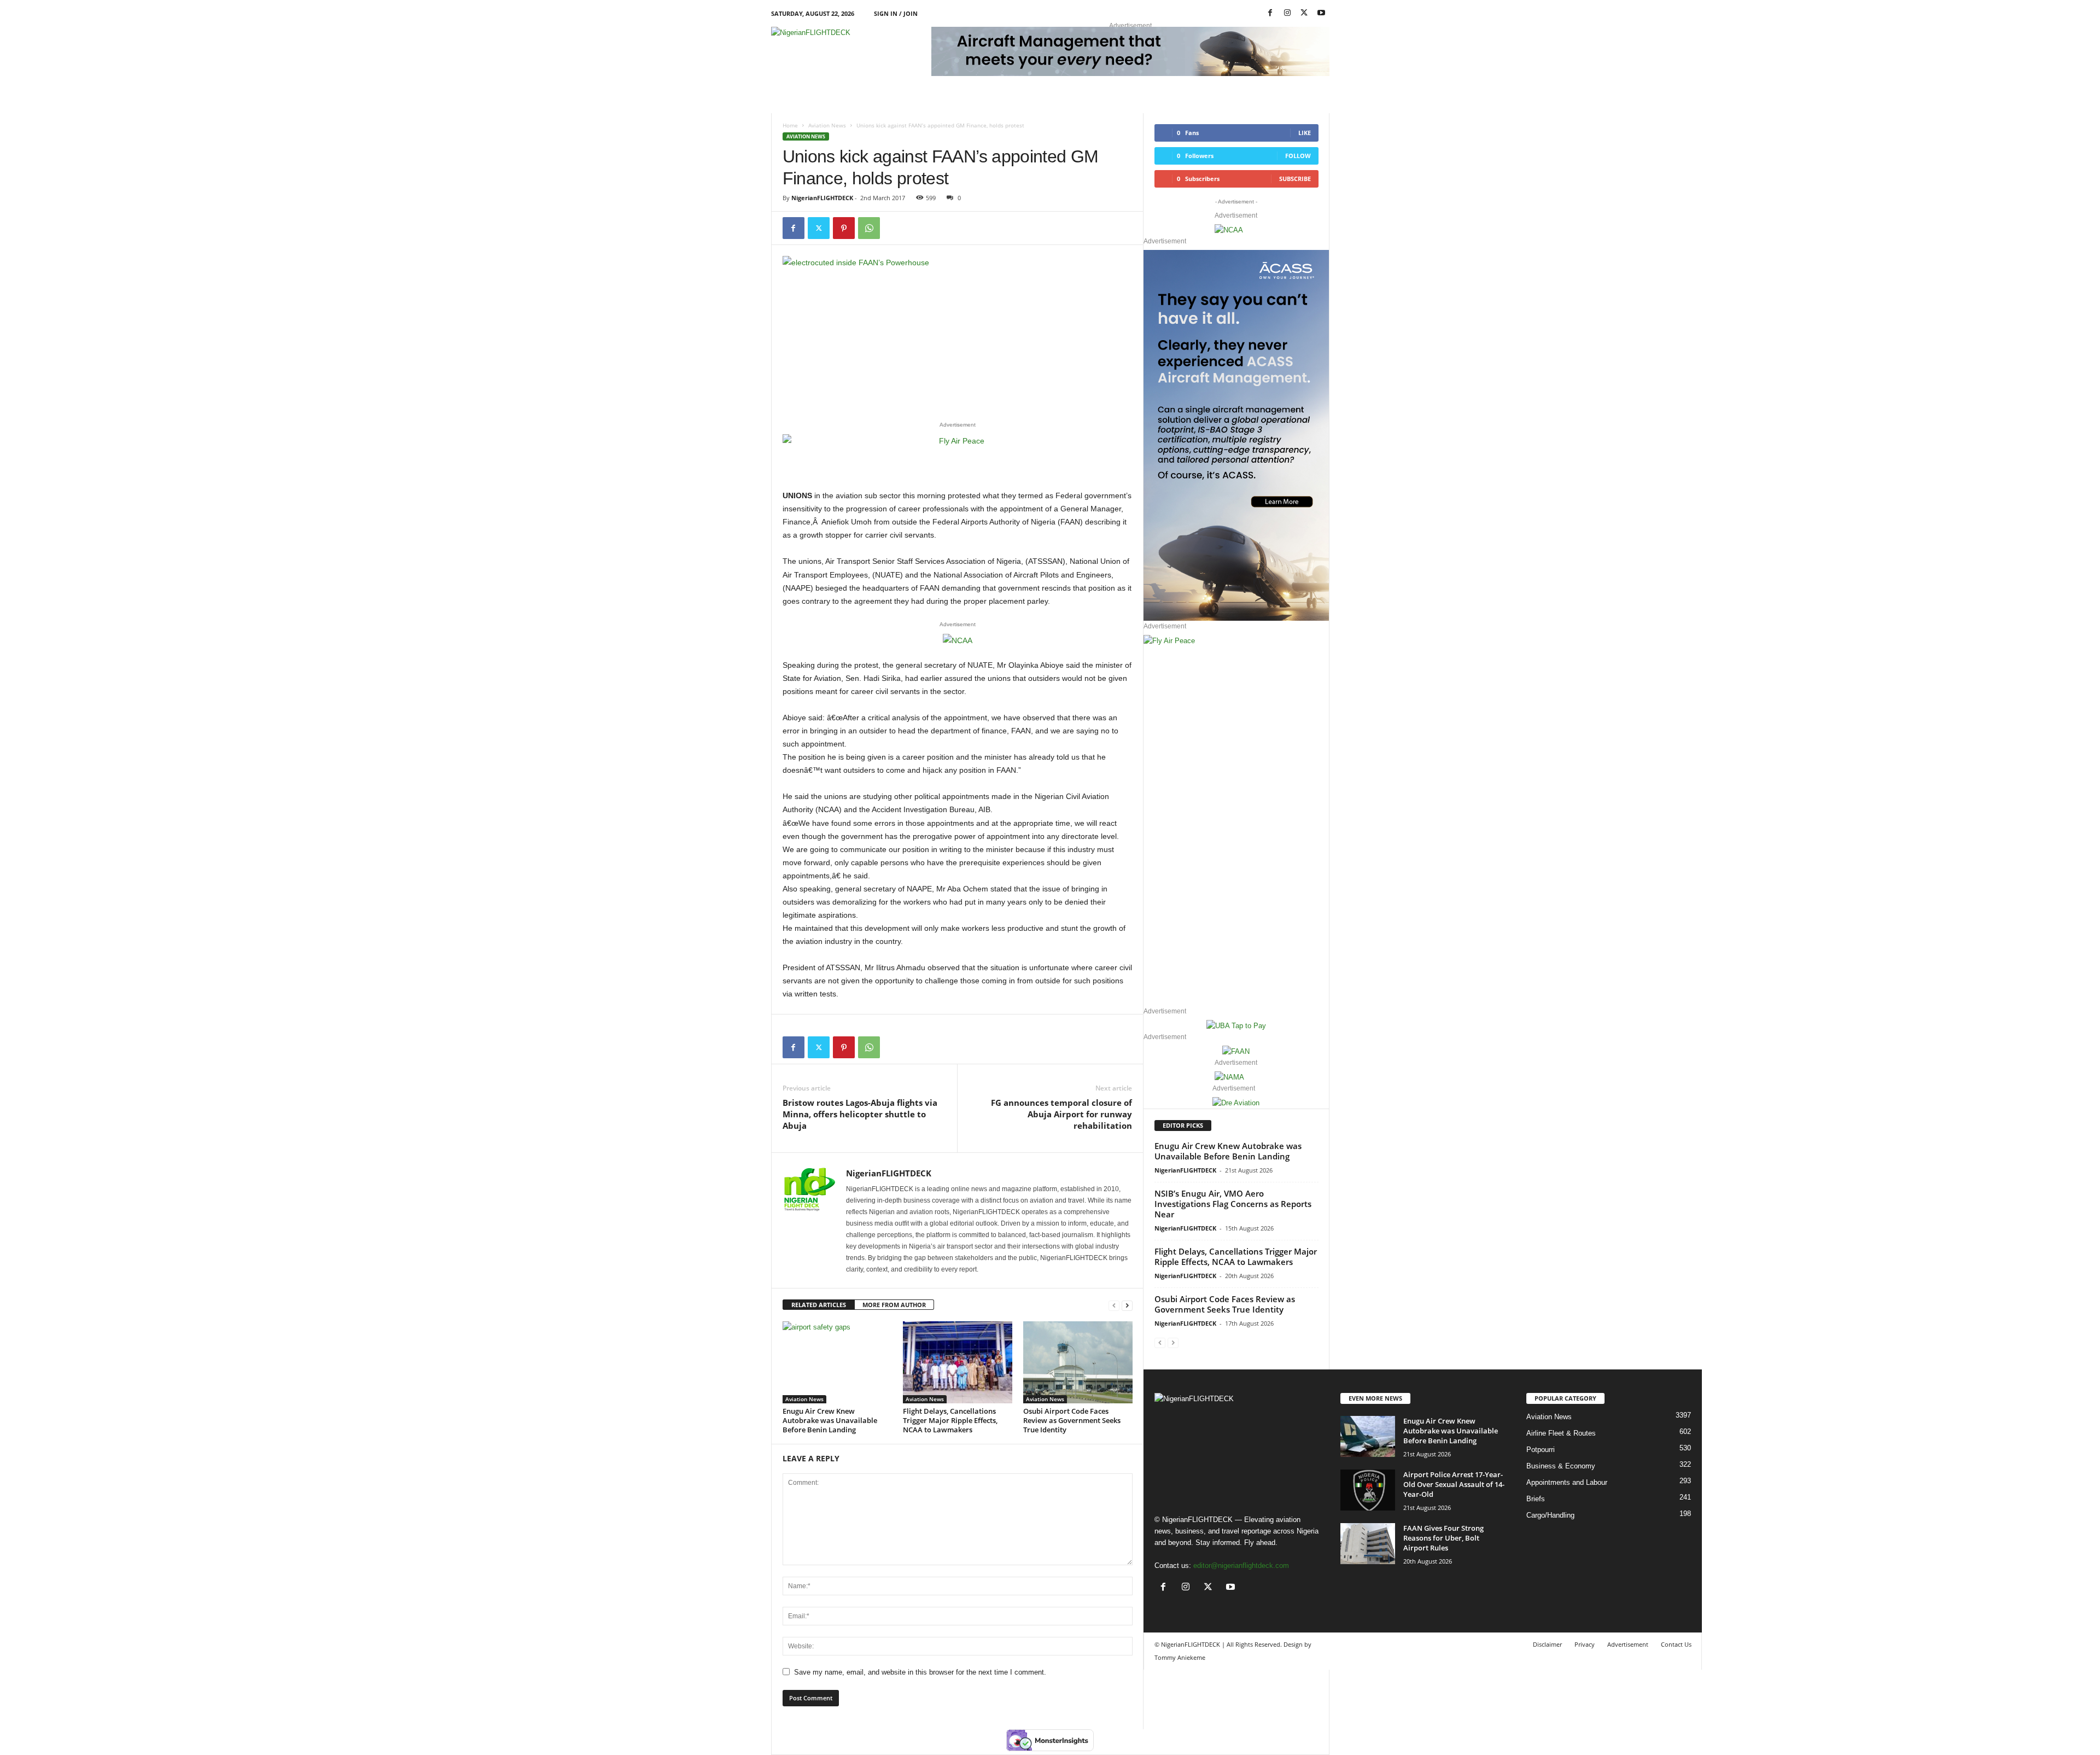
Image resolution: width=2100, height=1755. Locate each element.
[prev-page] (1114, 1305)
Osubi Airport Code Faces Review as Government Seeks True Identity (1072, 1420)
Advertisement (1628, 1644)
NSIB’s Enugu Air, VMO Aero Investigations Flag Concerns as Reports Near (1233, 1204)
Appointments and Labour (1567, 1482)
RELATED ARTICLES (819, 1305)
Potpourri (1541, 1450)
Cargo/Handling (1550, 1515)
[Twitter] (819, 228)
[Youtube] (1321, 13)
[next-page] (1127, 1305)
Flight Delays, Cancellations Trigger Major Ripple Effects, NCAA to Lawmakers (950, 1420)
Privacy (1585, 1644)
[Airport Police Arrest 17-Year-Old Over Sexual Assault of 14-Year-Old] (1368, 1490)
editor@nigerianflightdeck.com (1241, 1565)
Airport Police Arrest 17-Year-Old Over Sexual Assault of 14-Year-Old (1454, 1484)
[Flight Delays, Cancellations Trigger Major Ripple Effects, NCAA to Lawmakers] (958, 1362)
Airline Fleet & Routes (1561, 1433)
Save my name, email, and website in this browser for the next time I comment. (920, 1672)
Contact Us (1676, 1644)
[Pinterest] (844, 228)
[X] (1304, 13)
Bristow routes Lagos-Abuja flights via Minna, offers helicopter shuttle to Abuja (860, 1114)
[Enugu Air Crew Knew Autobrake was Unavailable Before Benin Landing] (837, 1362)
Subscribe (1295, 179)
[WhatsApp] (869, 228)
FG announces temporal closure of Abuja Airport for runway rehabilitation (1061, 1114)
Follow (1298, 156)
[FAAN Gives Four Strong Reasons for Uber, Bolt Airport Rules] (1368, 1544)
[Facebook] (1270, 13)
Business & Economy (1561, 1466)
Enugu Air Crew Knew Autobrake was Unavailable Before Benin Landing (830, 1420)
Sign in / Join (896, 13)
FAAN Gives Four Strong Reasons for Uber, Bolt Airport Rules (1443, 1538)
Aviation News (827, 125)
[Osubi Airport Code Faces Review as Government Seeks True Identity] (1078, 1362)
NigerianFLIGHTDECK (822, 198)
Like (1305, 133)
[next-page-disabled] (1173, 1342)
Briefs (1536, 1499)
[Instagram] (1287, 13)
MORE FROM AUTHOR (894, 1305)
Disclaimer (1547, 1644)
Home (790, 125)
